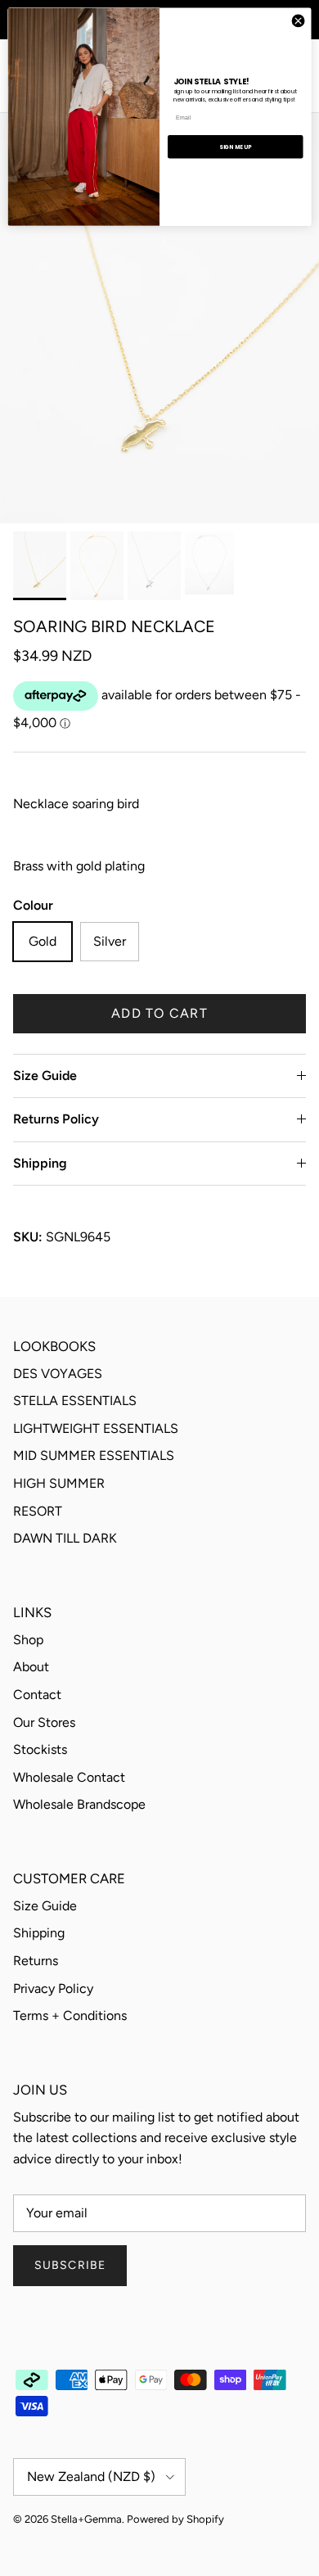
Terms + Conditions (70, 2016)
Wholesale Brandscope (79, 1804)
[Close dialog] (298, 21)
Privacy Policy (53, 1988)
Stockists (40, 1749)
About (31, 1667)
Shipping (40, 1163)
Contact (37, 1695)
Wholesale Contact (69, 1777)
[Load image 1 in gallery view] (159, 318)
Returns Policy (56, 1119)
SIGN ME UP (235, 147)
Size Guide (45, 1076)
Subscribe (70, 2265)
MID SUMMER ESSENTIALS (94, 1455)
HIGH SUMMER (59, 1483)
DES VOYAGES (58, 1374)
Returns (36, 1961)
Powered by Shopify (175, 2519)
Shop (28, 1640)
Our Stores (44, 1722)
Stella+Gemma (86, 2519)
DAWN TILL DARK (65, 1538)
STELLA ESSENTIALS (75, 1401)
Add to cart (159, 1013)
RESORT (38, 1511)
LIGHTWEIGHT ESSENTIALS (96, 1428)
